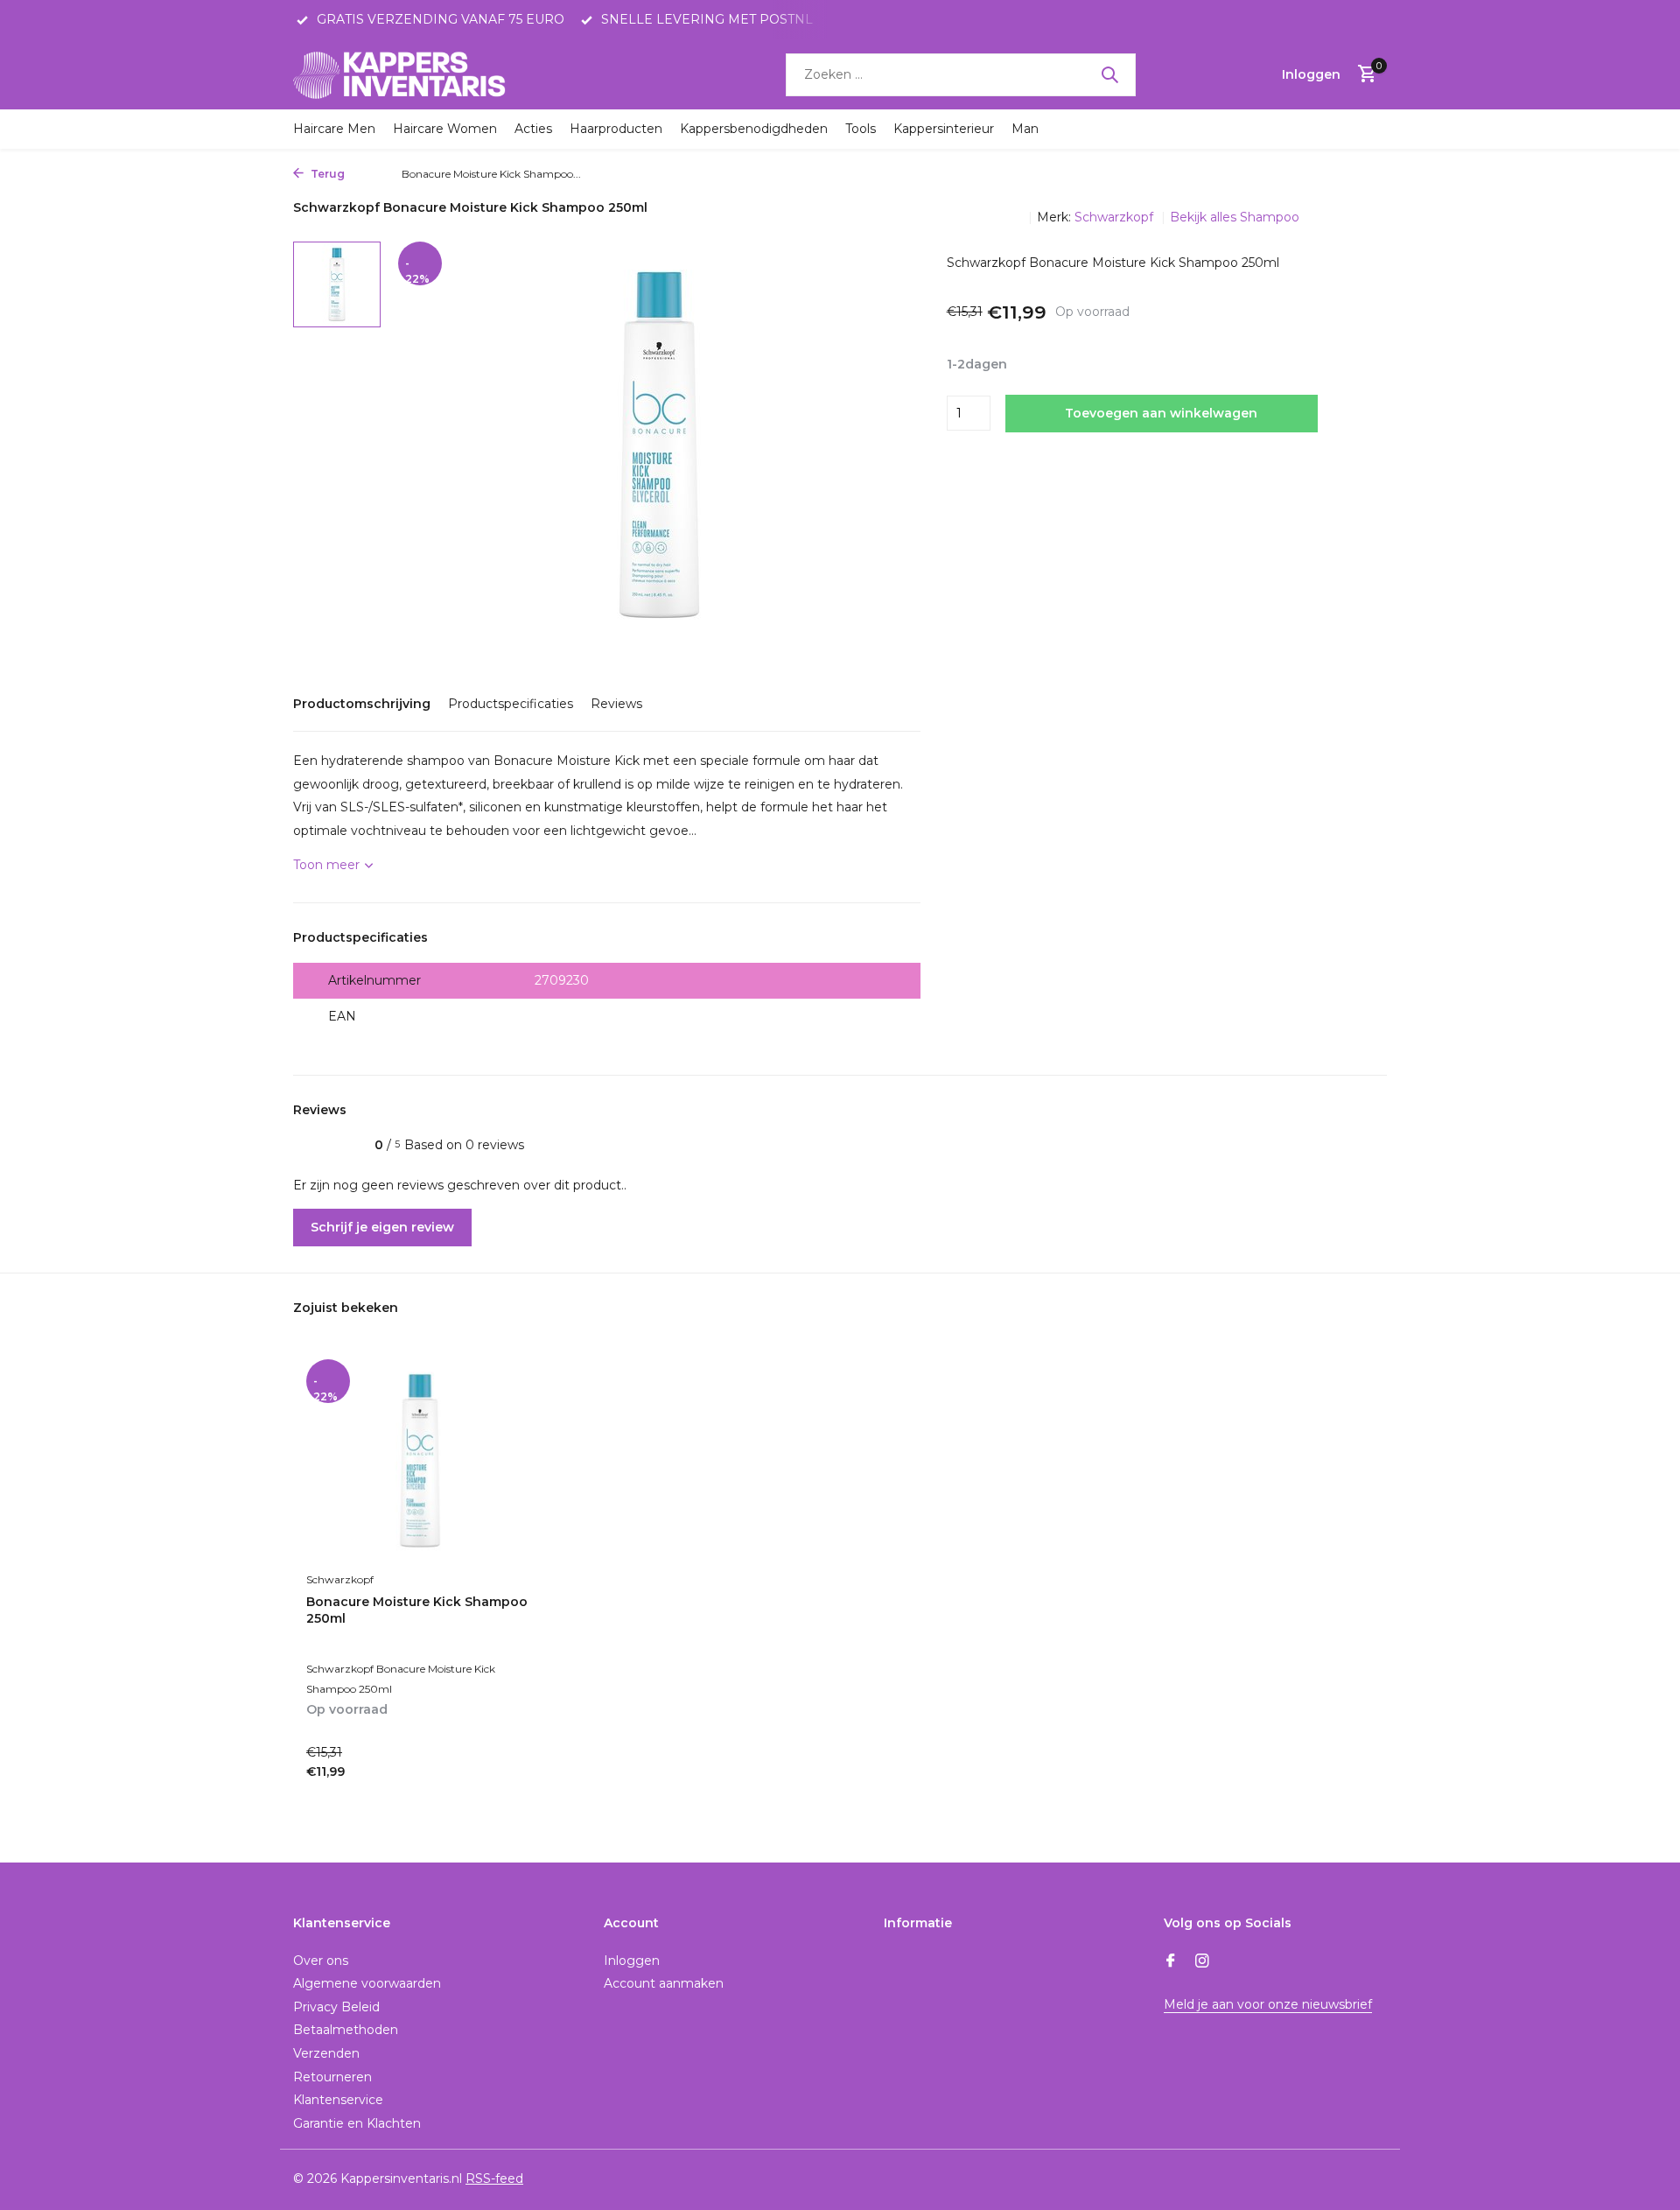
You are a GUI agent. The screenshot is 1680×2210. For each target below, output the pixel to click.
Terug (326, 174)
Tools (861, 129)
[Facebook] (1171, 1962)
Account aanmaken (664, 1983)
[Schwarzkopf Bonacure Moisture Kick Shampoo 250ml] (420, 1461)
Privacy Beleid (336, 2007)
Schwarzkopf (1116, 217)
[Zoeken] (1109, 74)
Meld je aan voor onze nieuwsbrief (1268, 2004)
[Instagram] (1202, 1962)
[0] (1363, 75)
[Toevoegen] (504, 1778)
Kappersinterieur (944, 129)
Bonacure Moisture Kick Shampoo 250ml (417, 1610)
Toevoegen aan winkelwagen (1161, 413)
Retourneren (332, 2077)
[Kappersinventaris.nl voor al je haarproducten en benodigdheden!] (402, 74)
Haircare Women (445, 129)
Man (1025, 129)
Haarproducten (616, 129)
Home (369, 174)
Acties (533, 129)
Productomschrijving (362, 704)
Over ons (321, 1961)
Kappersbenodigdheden (754, 129)
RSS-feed (494, 2178)
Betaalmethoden (346, 2030)
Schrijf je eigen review (382, 1227)
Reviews (616, 704)
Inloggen (632, 1961)
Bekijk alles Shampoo (1235, 217)
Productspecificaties (511, 704)
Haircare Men (334, 129)
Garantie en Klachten (357, 2123)
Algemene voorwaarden (367, 1983)
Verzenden (326, 2053)
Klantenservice (338, 2100)
